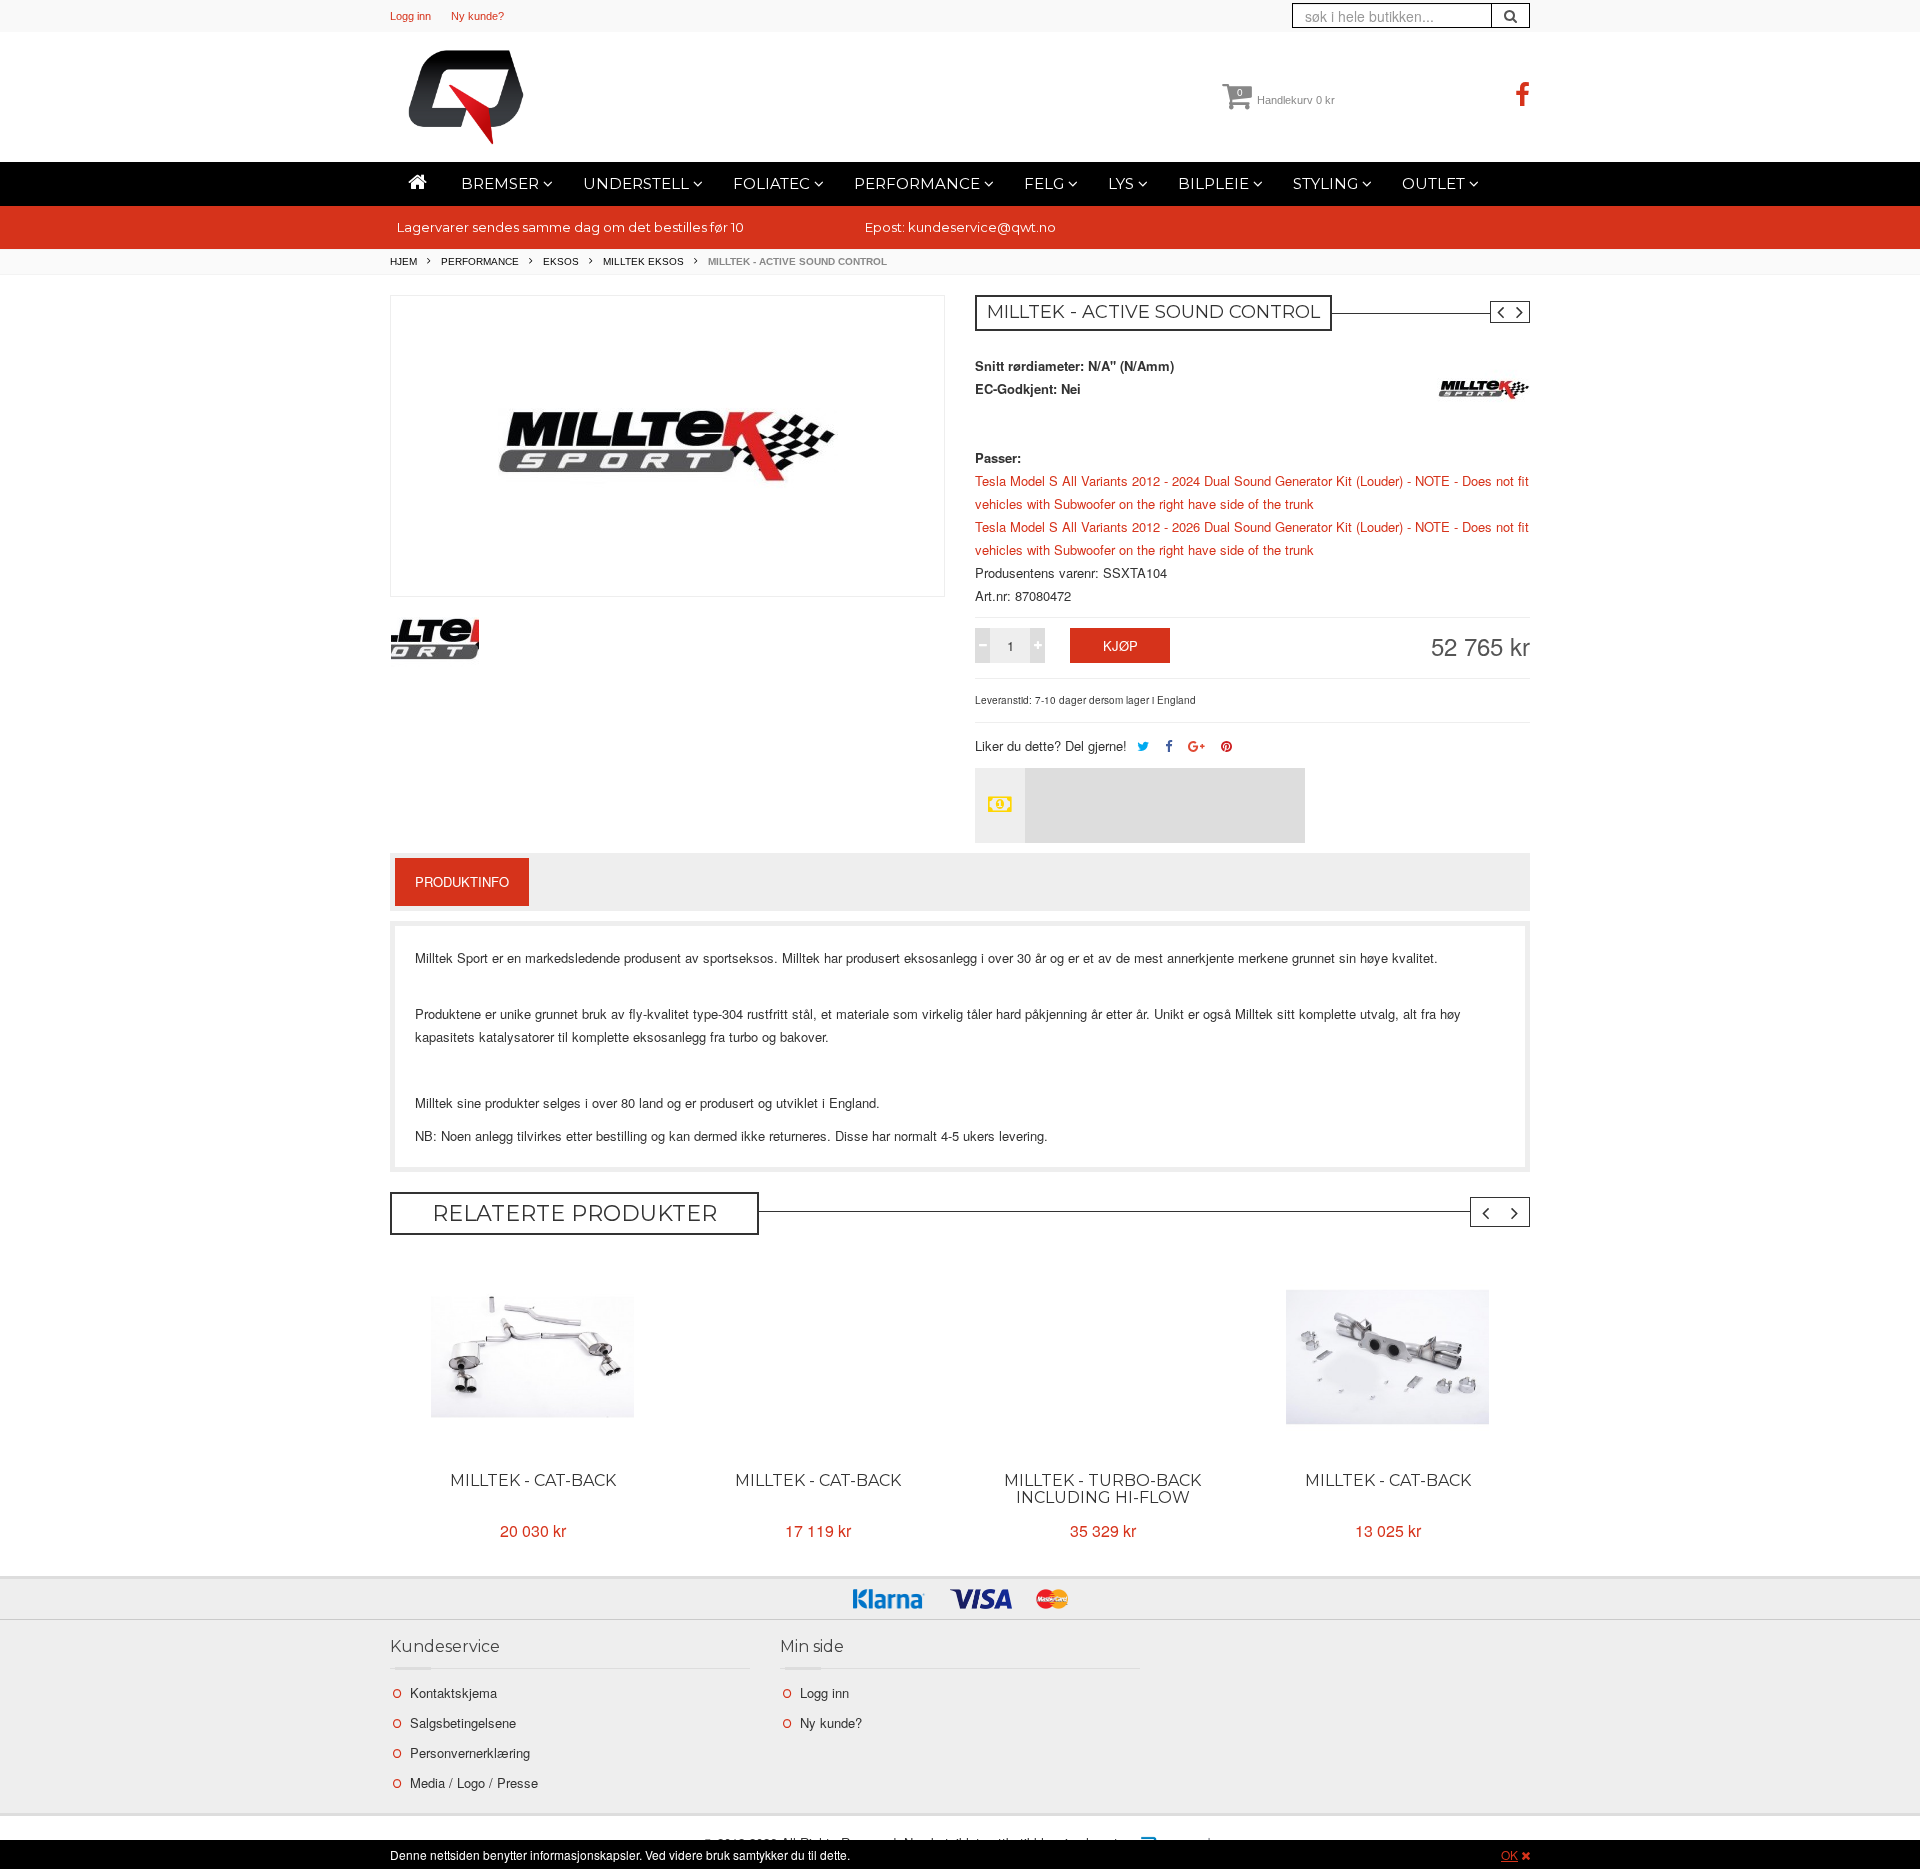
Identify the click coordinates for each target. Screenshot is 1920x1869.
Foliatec (773, 183)
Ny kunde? (477, 16)
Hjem (403, 261)
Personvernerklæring (470, 1752)
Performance (919, 183)
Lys (1123, 183)
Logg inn (410, 16)
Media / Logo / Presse (474, 1782)
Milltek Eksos (643, 261)
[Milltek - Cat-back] (532, 1357)
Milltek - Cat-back (533, 1480)
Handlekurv (1286, 100)
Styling (1327, 183)
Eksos (561, 261)
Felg (1046, 183)
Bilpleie (1215, 183)
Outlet (1435, 183)
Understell (638, 183)
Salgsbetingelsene (463, 1722)
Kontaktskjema (453, 1692)
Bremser (502, 183)
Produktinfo (462, 881)
